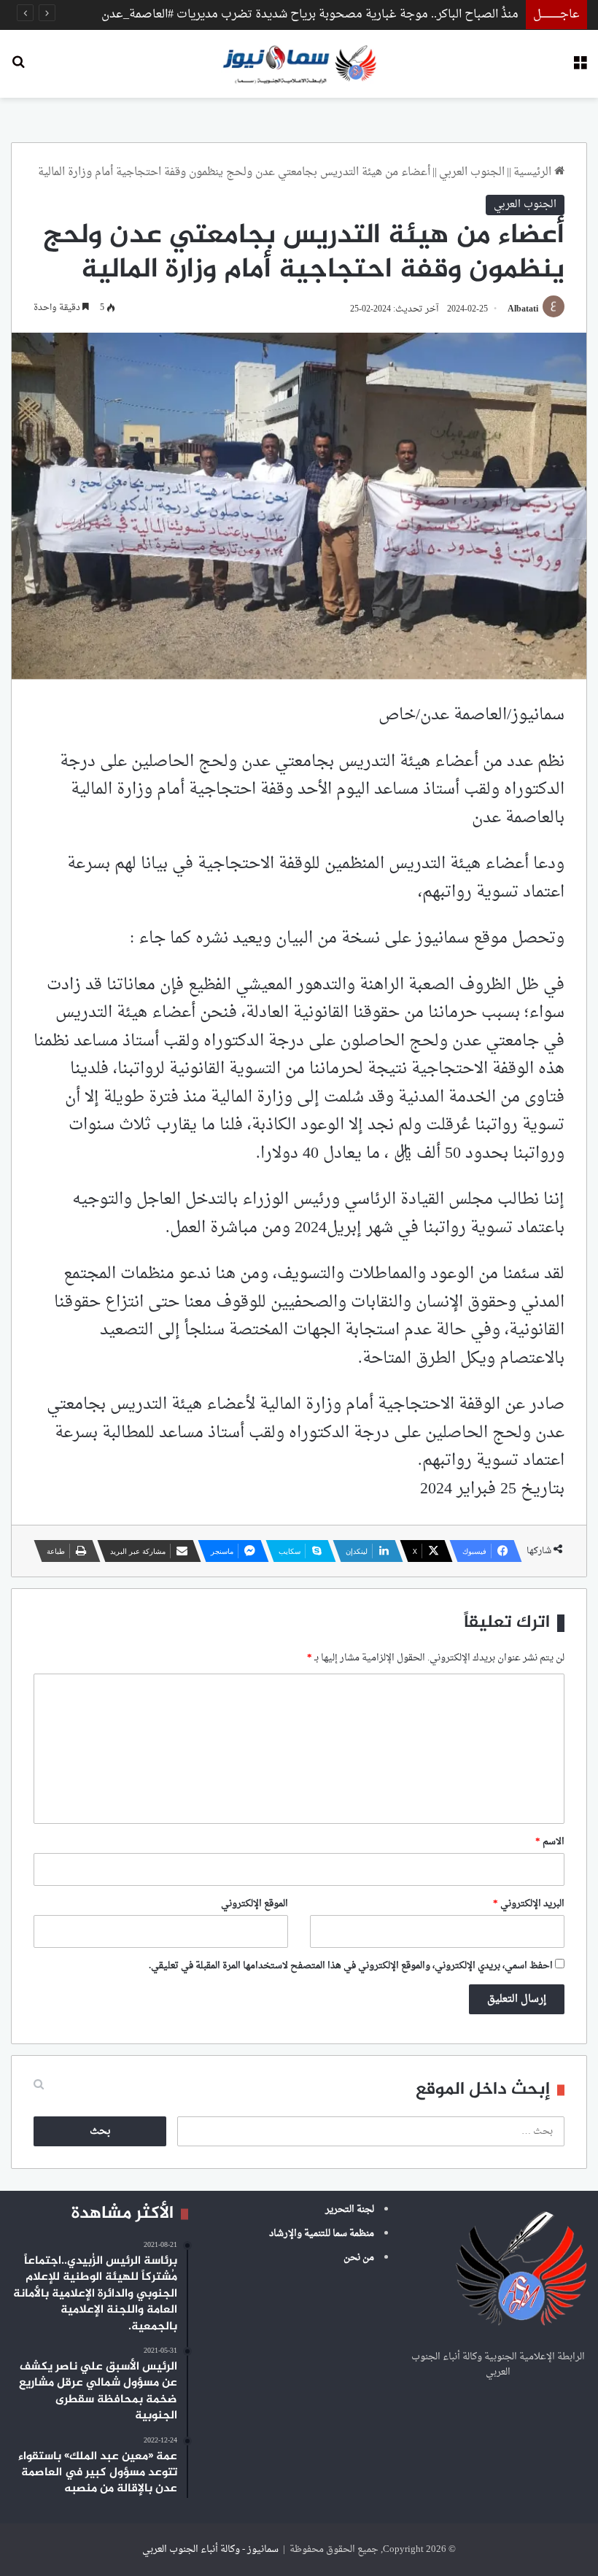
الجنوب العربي (472, 173)
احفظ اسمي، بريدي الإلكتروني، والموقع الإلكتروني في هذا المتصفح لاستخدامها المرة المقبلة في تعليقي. (351, 1966)
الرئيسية (534, 173)
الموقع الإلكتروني (255, 1904)
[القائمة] (580, 69)
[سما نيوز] (299, 64)
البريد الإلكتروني (529, 1904)
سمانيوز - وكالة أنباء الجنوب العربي (210, 2549)
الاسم (550, 1842)
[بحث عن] (18, 69)
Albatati (523, 309)
